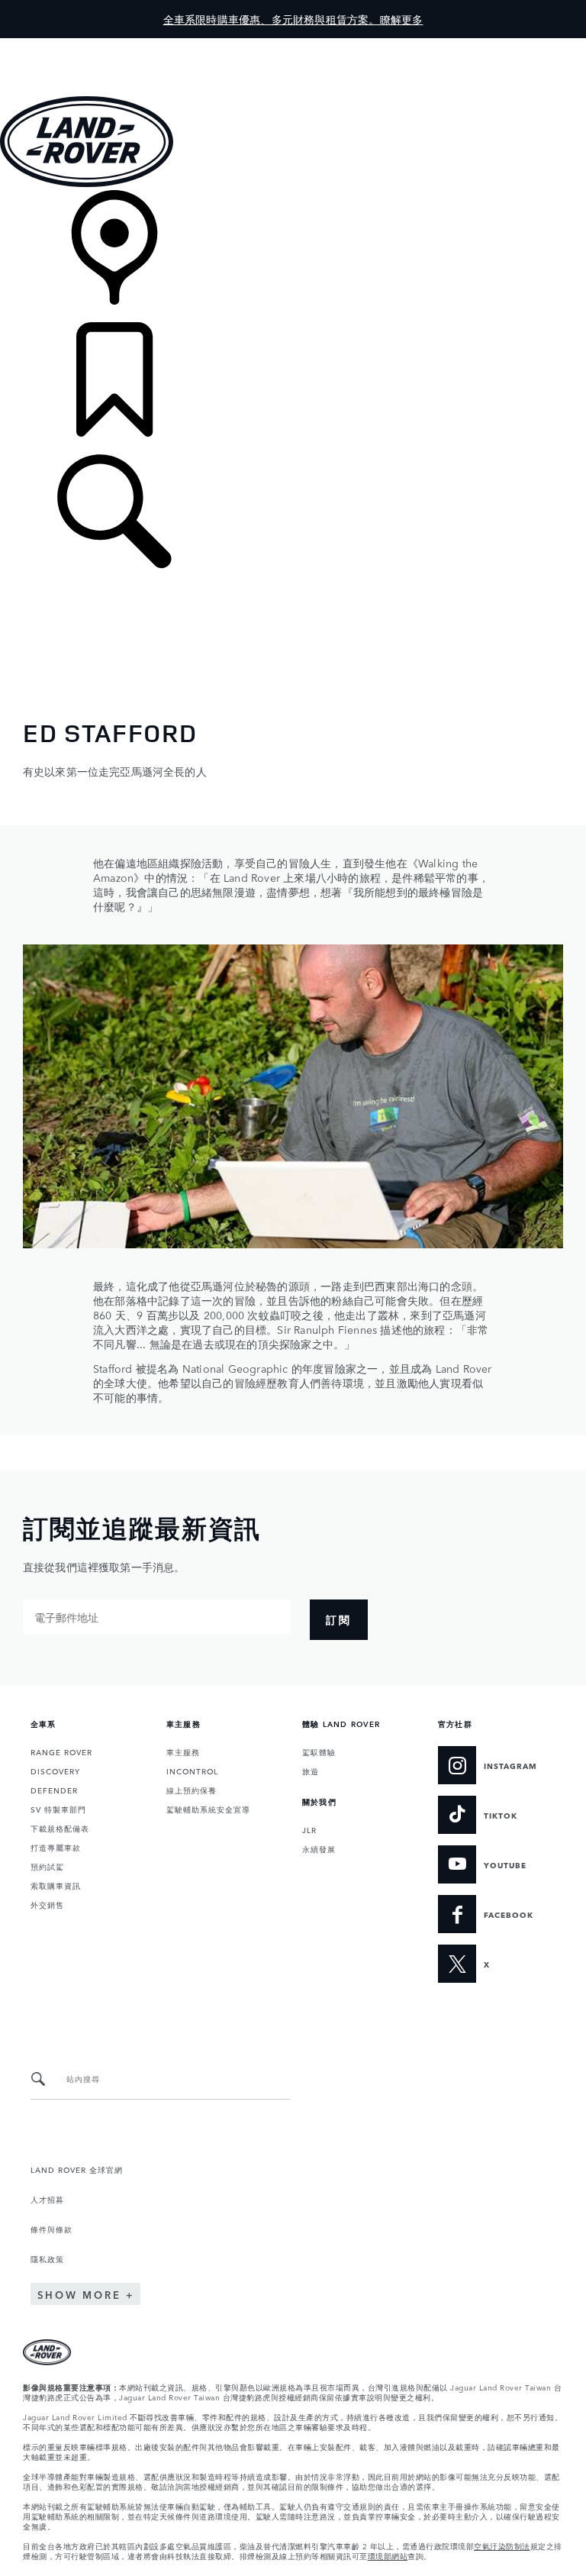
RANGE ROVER (61, 1751)
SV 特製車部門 (58, 1809)
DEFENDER (54, 1790)
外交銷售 (47, 1904)
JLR (309, 1829)
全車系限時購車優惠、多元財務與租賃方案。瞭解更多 (293, 19)
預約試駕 (47, 1866)
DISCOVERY (55, 1771)
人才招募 (47, 2199)
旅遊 (311, 1771)
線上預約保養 (192, 1790)
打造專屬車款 (56, 1847)
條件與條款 (52, 2229)
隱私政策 (47, 2258)
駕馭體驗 (319, 1751)
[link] (293, 256)
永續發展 (319, 1848)
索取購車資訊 (56, 1885)
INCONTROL (192, 1771)
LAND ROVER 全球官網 (77, 2169)
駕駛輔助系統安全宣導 (208, 1809)
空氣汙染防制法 (502, 2545)
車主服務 (183, 1751)
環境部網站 (388, 2555)
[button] (293, 45)
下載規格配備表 (60, 1828)
